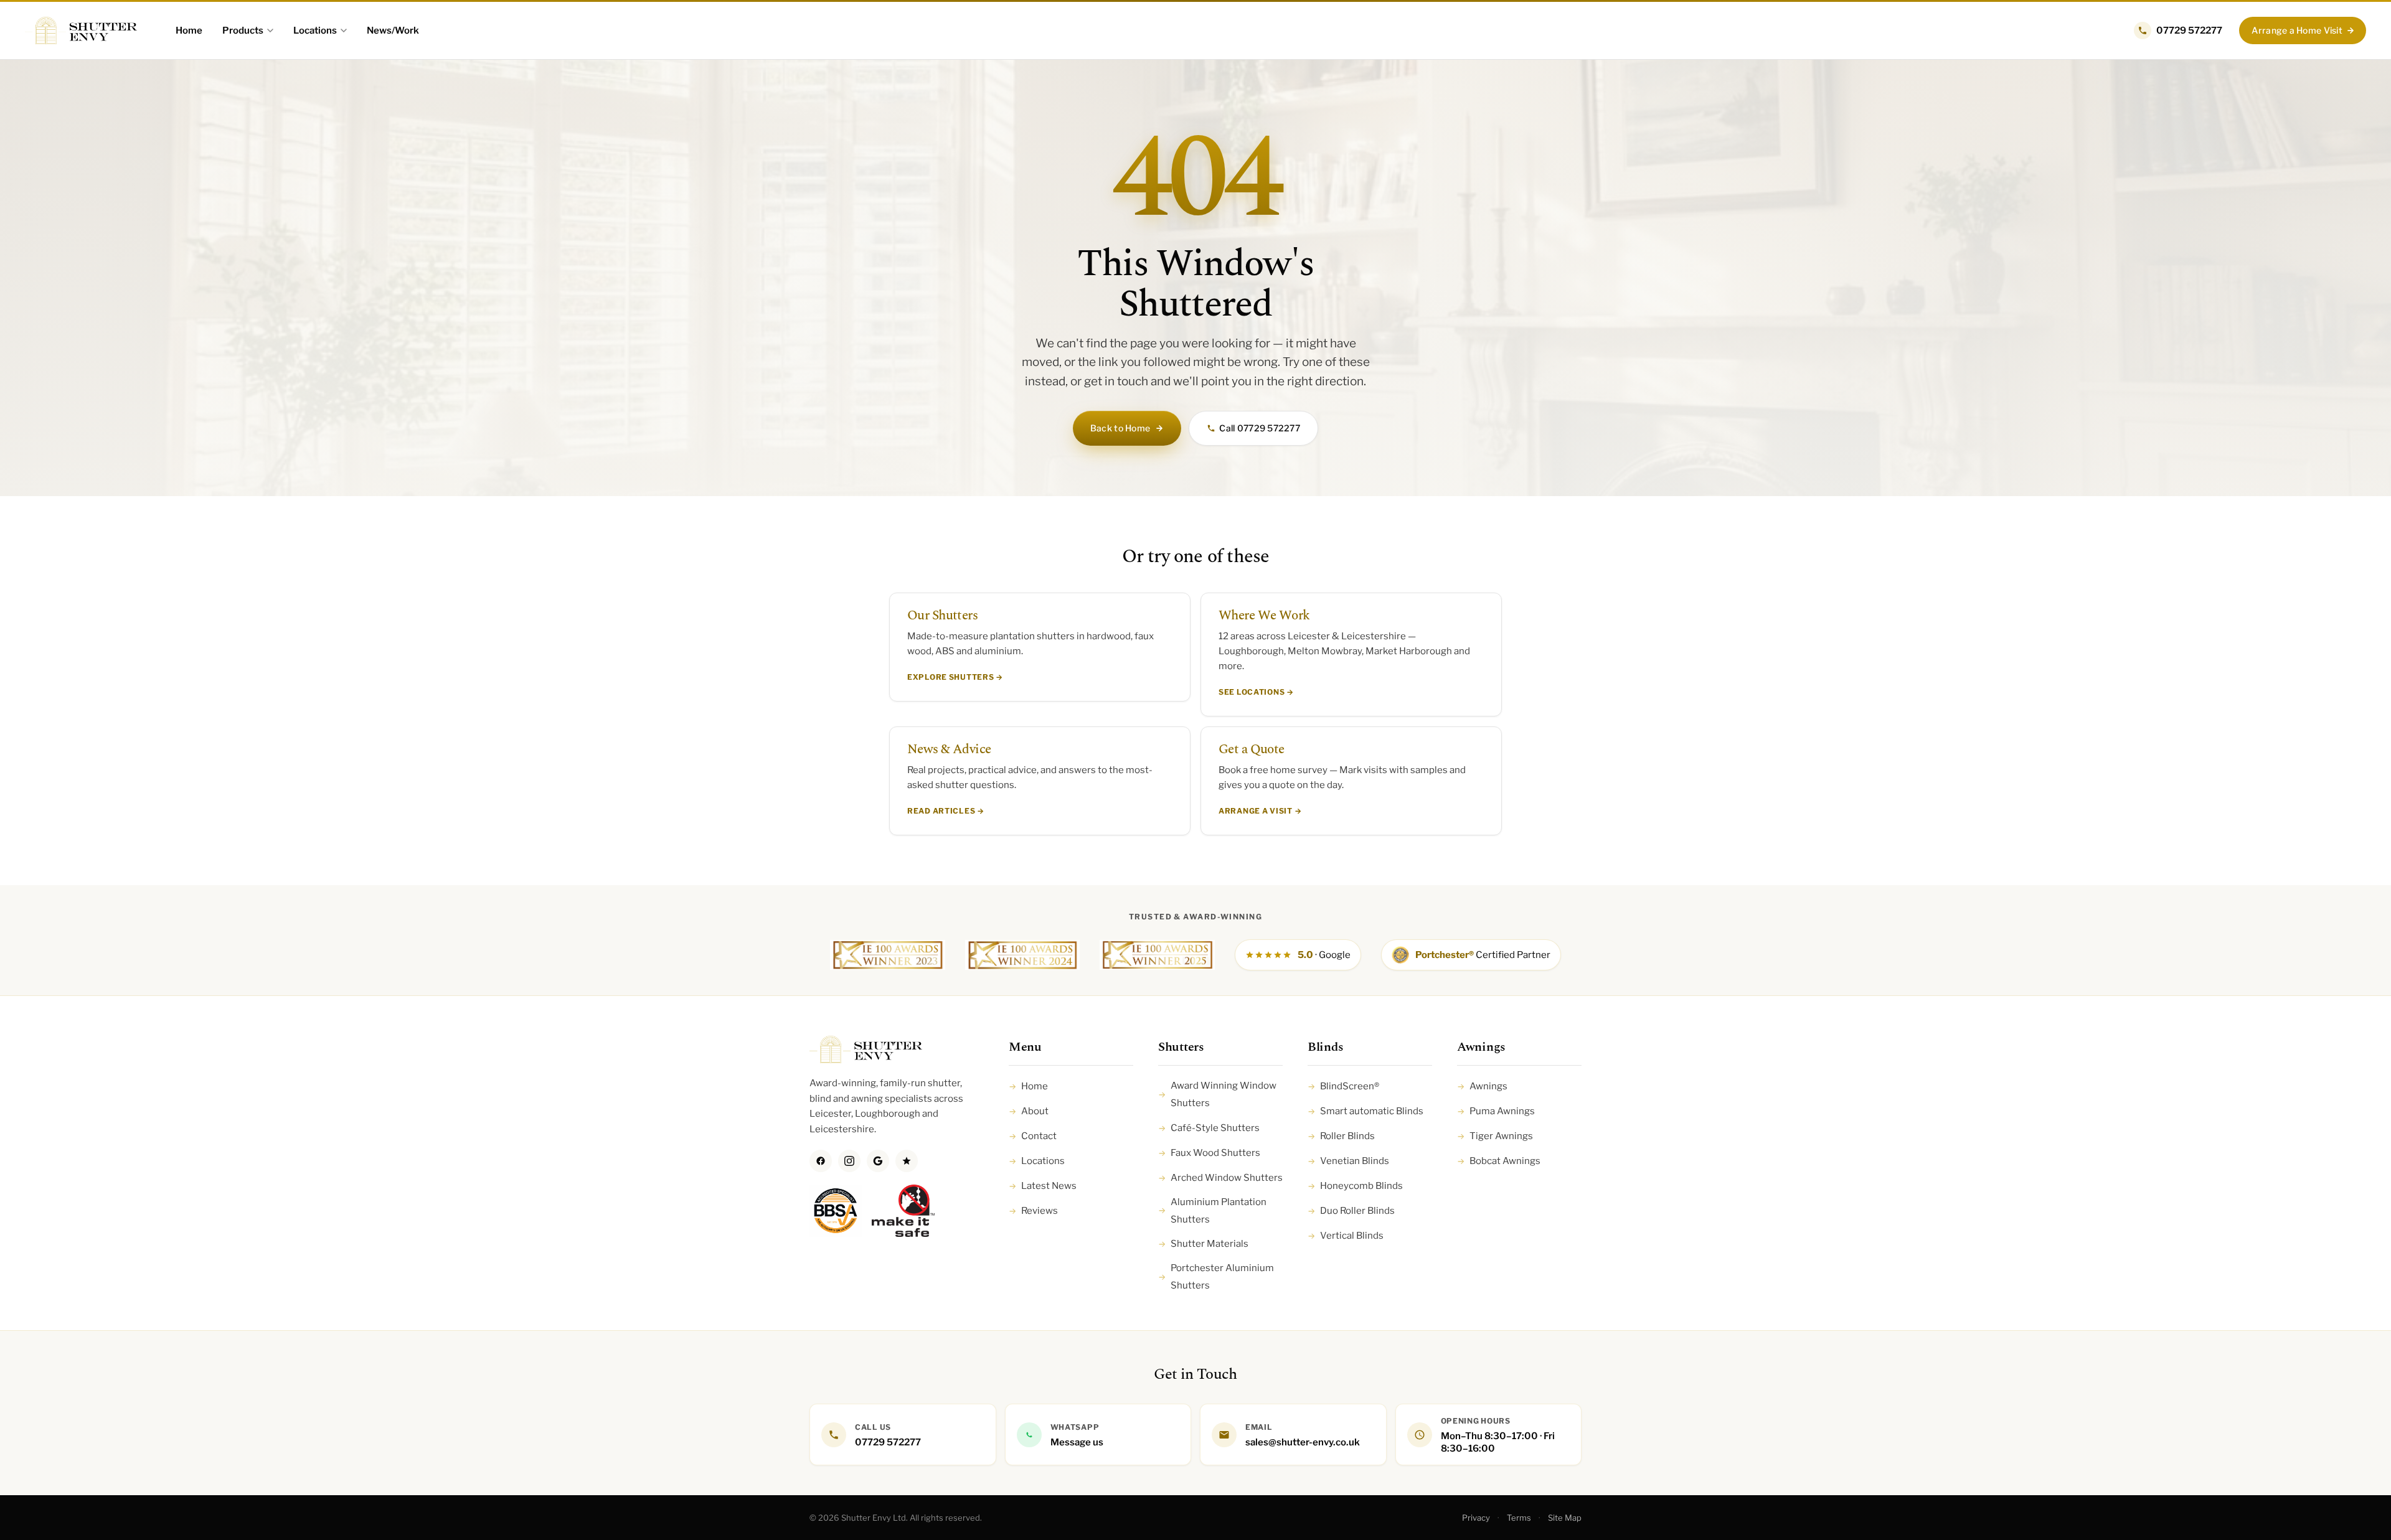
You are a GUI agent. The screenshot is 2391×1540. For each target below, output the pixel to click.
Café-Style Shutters (1209, 1128)
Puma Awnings (1496, 1111)
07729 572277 (2189, 31)
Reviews (1033, 1211)
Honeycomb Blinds (1355, 1186)
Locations (315, 31)
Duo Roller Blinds (1351, 1211)
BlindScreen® (1343, 1086)
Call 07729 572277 (1260, 428)
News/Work (393, 31)
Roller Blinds (1341, 1136)
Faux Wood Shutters (1209, 1153)
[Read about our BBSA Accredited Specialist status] (836, 1217)
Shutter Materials (1203, 1244)
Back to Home (1120, 428)
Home (189, 31)
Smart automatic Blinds (1365, 1111)
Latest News (1043, 1186)
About (1029, 1111)
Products (243, 31)
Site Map (1565, 1518)
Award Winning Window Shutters (1217, 1094)
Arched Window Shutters (1220, 1178)
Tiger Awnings (1495, 1136)
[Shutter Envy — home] (81, 31)
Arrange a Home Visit (2297, 30)
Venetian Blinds (1348, 1161)
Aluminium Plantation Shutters (1212, 1211)
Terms (1519, 1518)
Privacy (1476, 1518)
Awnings (1482, 1086)
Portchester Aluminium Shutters (1216, 1277)
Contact (1033, 1136)
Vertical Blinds (1346, 1236)
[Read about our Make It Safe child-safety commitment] (903, 1217)
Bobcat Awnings (1499, 1161)
